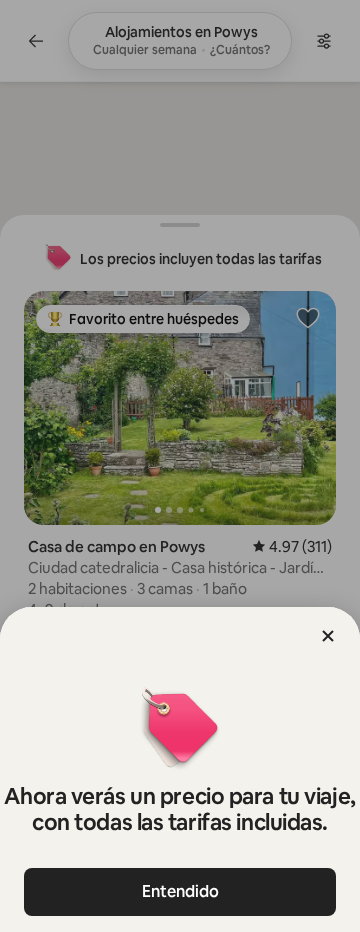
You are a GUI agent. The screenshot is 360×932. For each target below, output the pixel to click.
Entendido (180, 891)
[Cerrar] (328, 636)
